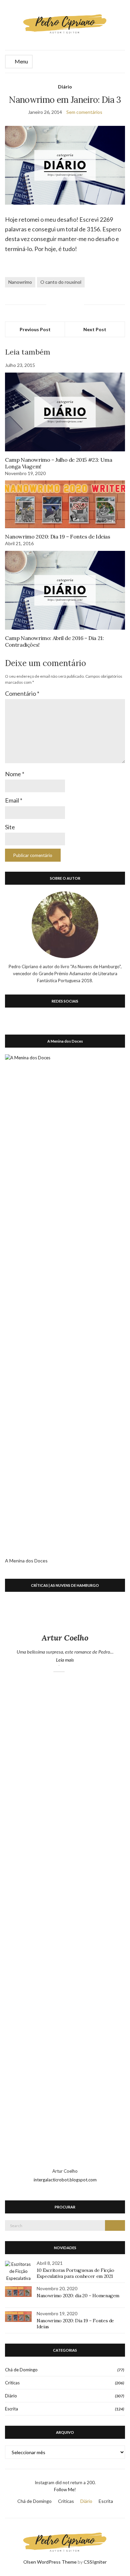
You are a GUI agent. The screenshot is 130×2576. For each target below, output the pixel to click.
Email (14, 800)
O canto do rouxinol (61, 282)
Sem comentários (84, 112)
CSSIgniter (95, 2562)
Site (10, 827)
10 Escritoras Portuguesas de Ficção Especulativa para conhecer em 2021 (75, 2273)
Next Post (95, 329)
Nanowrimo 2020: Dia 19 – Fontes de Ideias (58, 536)
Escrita (11, 2409)
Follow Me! (65, 2490)
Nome (15, 774)
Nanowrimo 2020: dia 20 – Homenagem (78, 2296)
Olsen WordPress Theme (50, 2562)
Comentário (22, 693)
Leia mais (79, 1660)
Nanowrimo (20, 282)
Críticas (12, 2383)
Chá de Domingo (21, 2370)
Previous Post (35, 329)
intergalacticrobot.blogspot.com (65, 2180)
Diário (65, 87)
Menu (21, 61)
